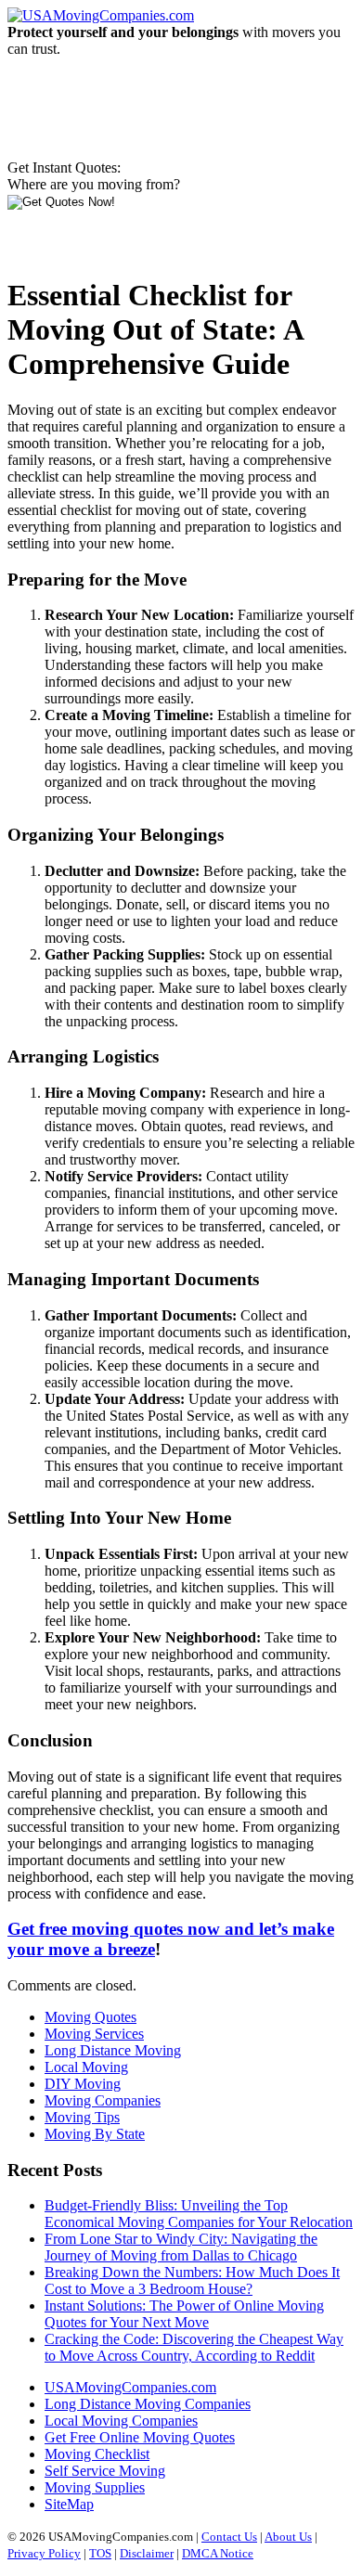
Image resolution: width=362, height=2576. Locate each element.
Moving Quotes (90, 2017)
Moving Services (94, 2034)
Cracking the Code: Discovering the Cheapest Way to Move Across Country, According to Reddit (194, 2347)
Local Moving (86, 2067)
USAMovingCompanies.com (130, 2387)
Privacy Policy (44, 2553)
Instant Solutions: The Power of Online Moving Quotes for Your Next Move (184, 2314)
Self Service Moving (105, 2471)
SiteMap (69, 2504)
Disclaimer (147, 2553)
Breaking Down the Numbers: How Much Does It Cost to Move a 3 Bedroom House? (192, 2280)
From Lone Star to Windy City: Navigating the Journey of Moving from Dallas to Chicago (181, 2247)
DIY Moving (83, 2084)
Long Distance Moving (113, 2050)
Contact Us (229, 2537)
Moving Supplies (95, 2487)
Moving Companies (103, 2100)
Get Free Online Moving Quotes (140, 2437)
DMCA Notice (218, 2553)
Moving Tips (82, 2117)
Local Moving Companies (121, 2421)
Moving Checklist (97, 2454)
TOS (100, 2553)
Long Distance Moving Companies (148, 2404)
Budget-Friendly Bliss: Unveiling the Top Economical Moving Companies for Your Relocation (199, 2214)
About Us (288, 2537)
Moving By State (95, 2134)
